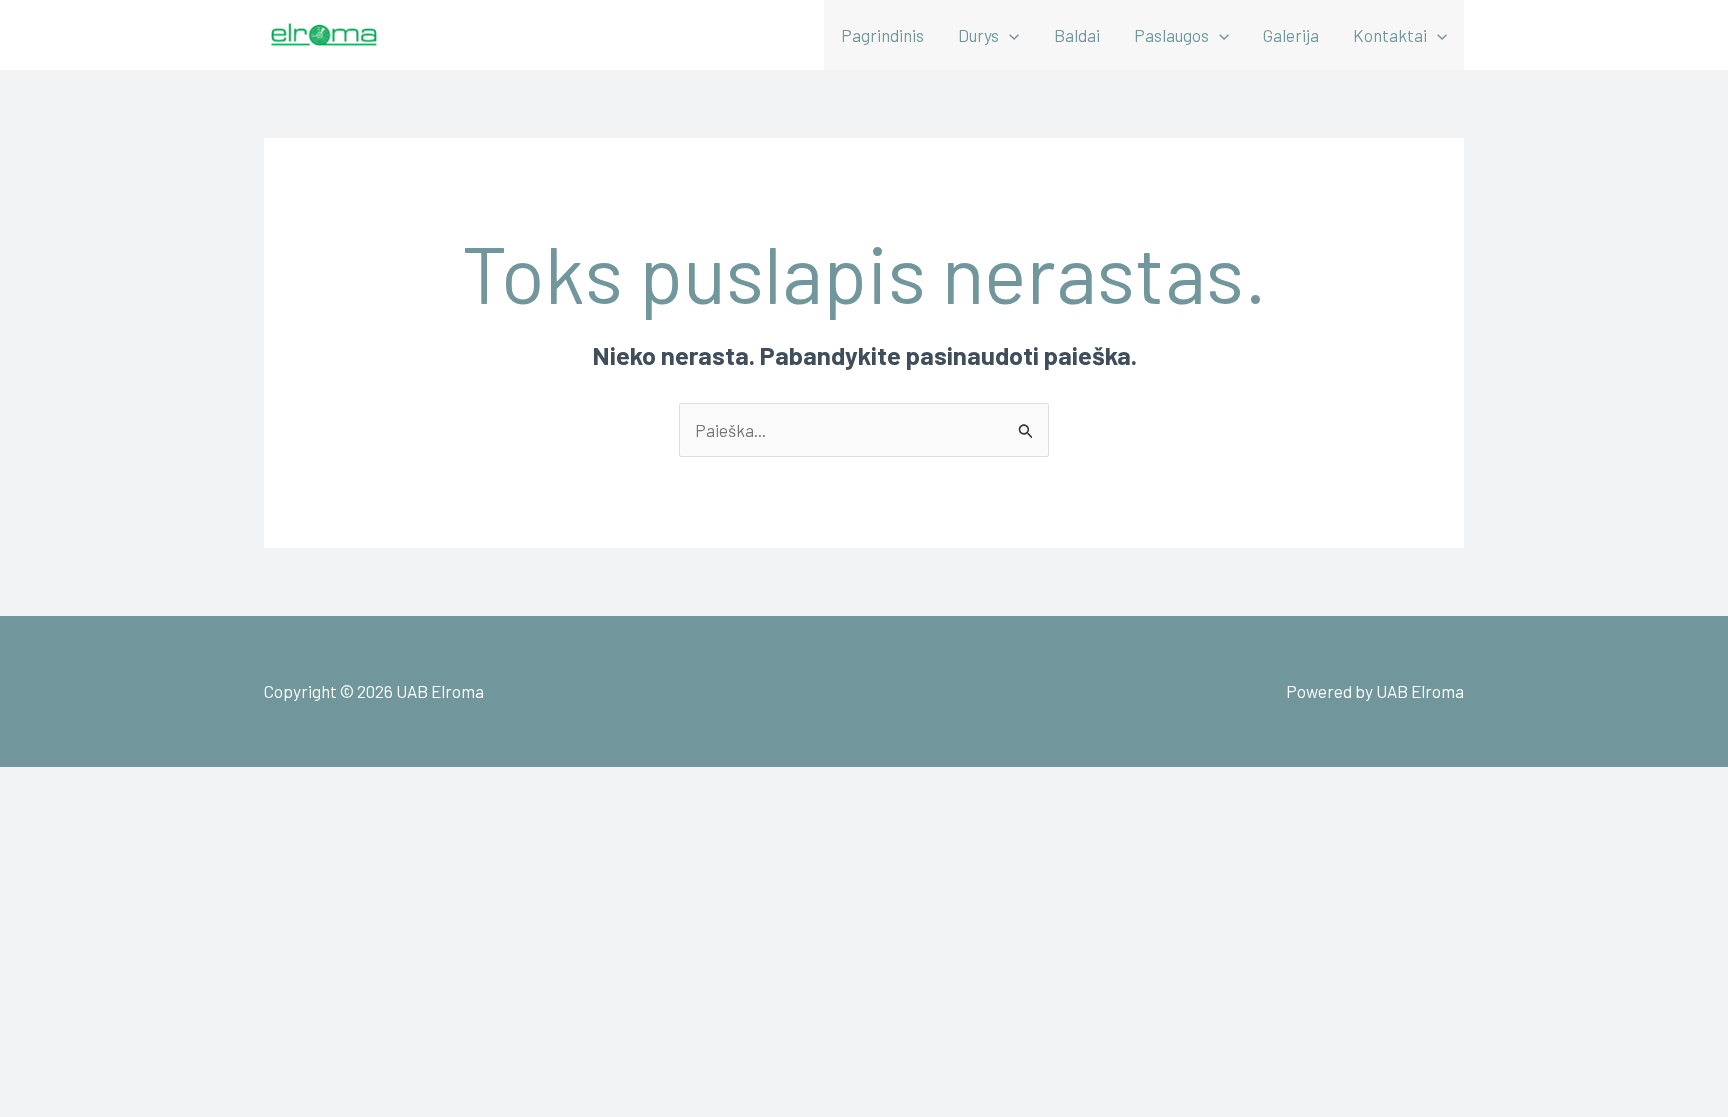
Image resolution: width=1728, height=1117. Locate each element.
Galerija (1291, 35)
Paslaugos (1171, 35)
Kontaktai (1390, 35)
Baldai (1077, 35)
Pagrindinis (882, 35)
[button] (1009, 35)
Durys (978, 35)
